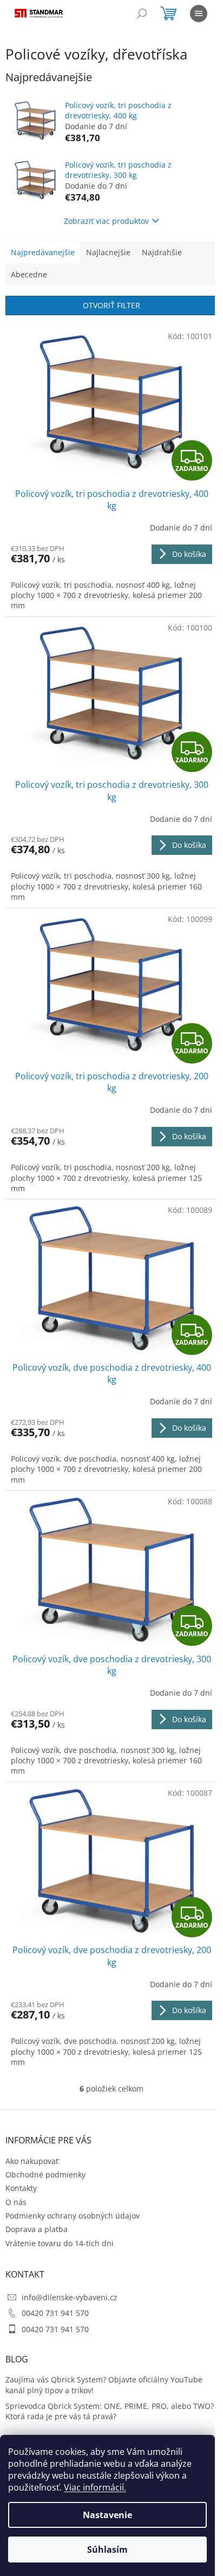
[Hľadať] (142, 14)
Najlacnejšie (108, 252)
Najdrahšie (162, 252)
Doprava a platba (37, 2229)
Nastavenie (107, 2515)
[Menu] (199, 14)
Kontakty (21, 2188)
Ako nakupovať (32, 2161)
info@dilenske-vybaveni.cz (70, 2297)
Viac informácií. (95, 2487)
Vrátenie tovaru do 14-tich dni (60, 2243)
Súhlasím (107, 2550)
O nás (16, 2202)
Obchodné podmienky (45, 2175)
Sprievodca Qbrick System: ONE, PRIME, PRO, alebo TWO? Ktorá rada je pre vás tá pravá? (110, 2411)
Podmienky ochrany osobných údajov (73, 2216)
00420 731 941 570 (55, 2313)
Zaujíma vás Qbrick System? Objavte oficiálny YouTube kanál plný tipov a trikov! (104, 2385)
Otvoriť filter (111, 305)
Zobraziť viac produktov (106, 221)
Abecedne (29, 274)
